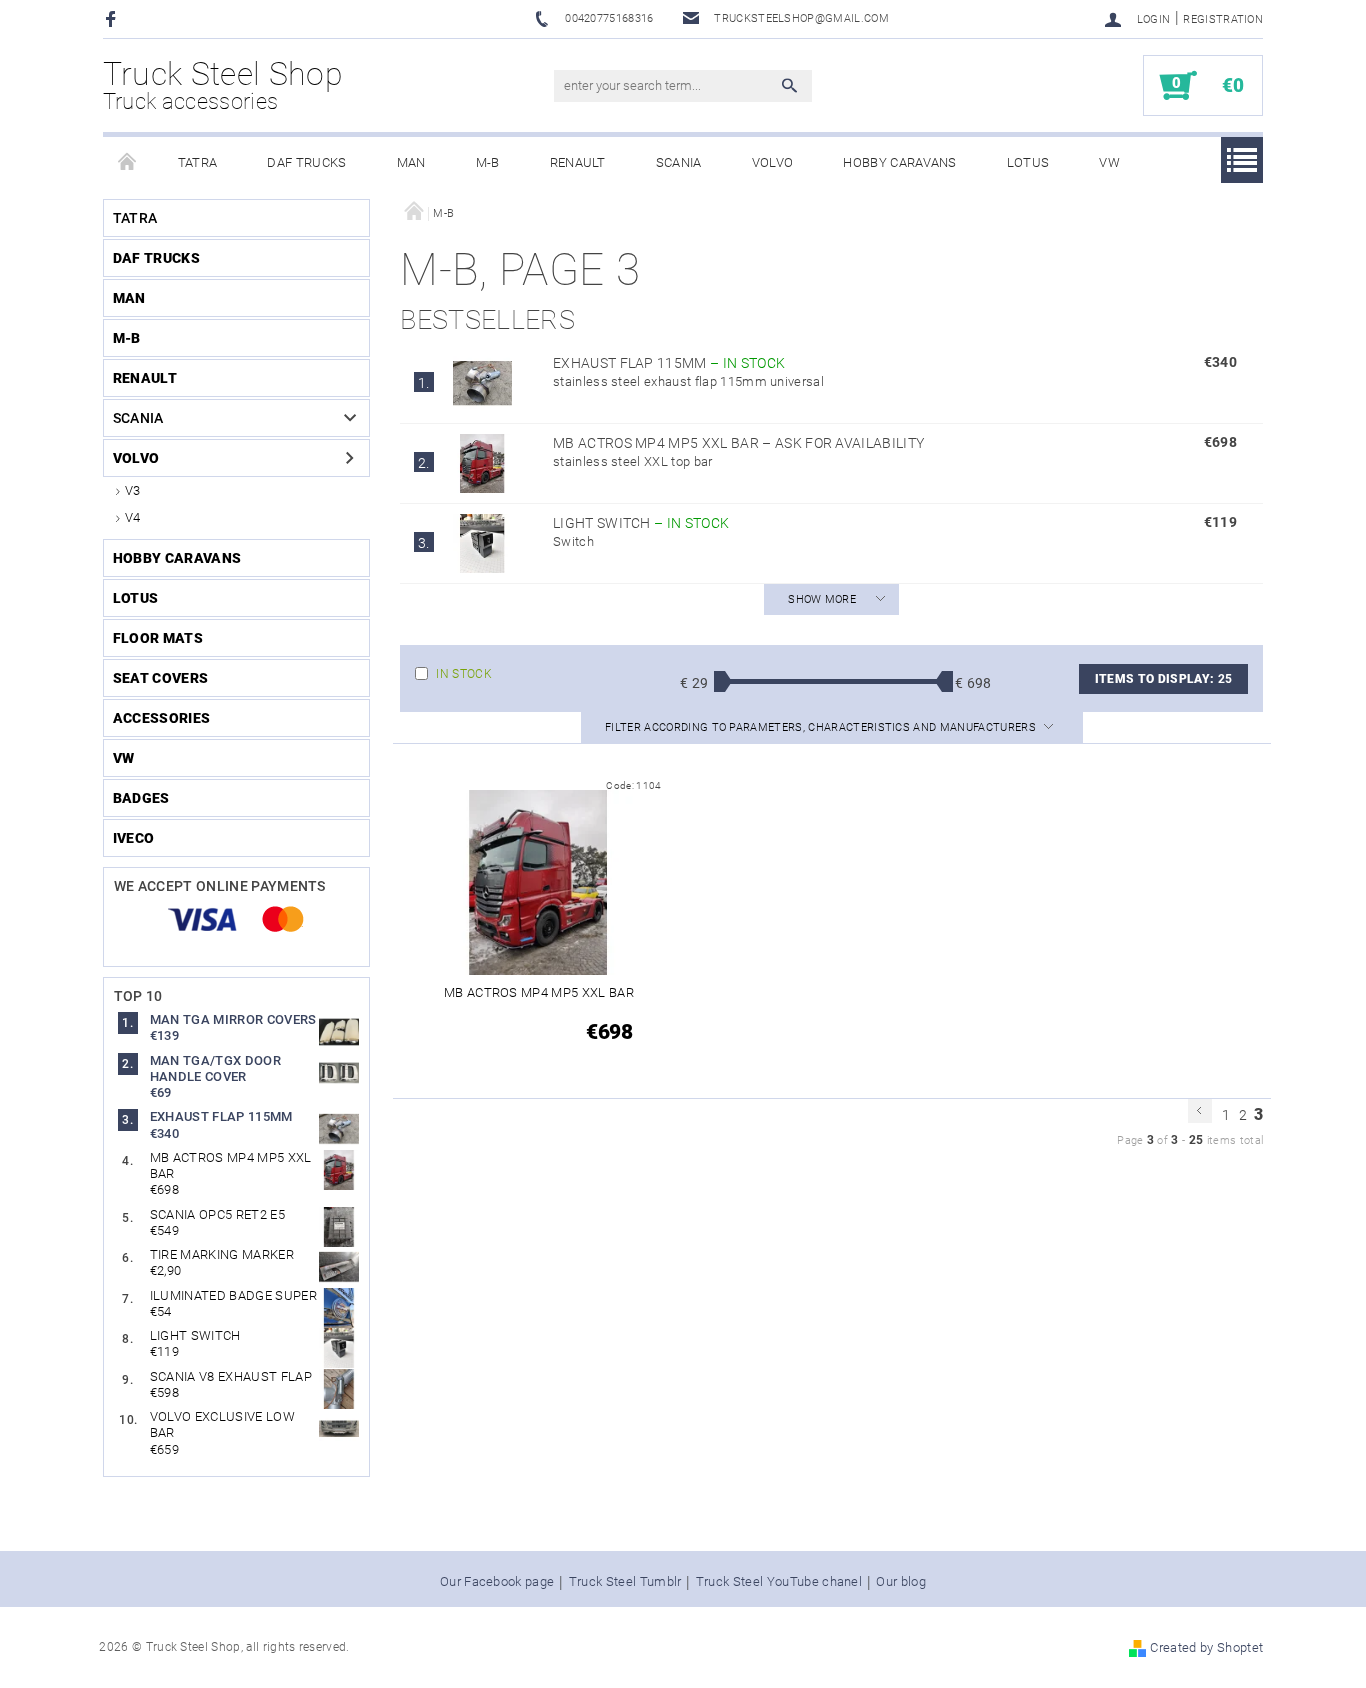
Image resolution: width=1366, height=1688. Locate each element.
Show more (822, 599)
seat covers (161, 678)
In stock (464, 674)
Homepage (128, 163)
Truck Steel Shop (223, 85)
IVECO (134, 838)
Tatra (198, 162)
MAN (411, 162)
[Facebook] (113, 18)
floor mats (158, 638)
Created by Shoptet (1206, 1647)
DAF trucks (306, 162)
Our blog (901, 1582)
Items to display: (1163, 679)
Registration (1223, 19)
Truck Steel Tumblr (625, 1582)
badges (141, 798)
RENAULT (578, 162)
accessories (162, 718)
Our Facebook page (497, 1582)
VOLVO (773, 162)
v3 (133, 490)
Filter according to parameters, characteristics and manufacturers (822, 727)
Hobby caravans (899, 162)
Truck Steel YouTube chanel (779, 1582)
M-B (488, 162)
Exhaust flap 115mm (669, 363)
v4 (133, 517)
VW (1109, 162)
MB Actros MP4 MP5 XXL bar (738, 443)
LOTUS (1028, 162)
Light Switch (641, 523)
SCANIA (679, 162)
